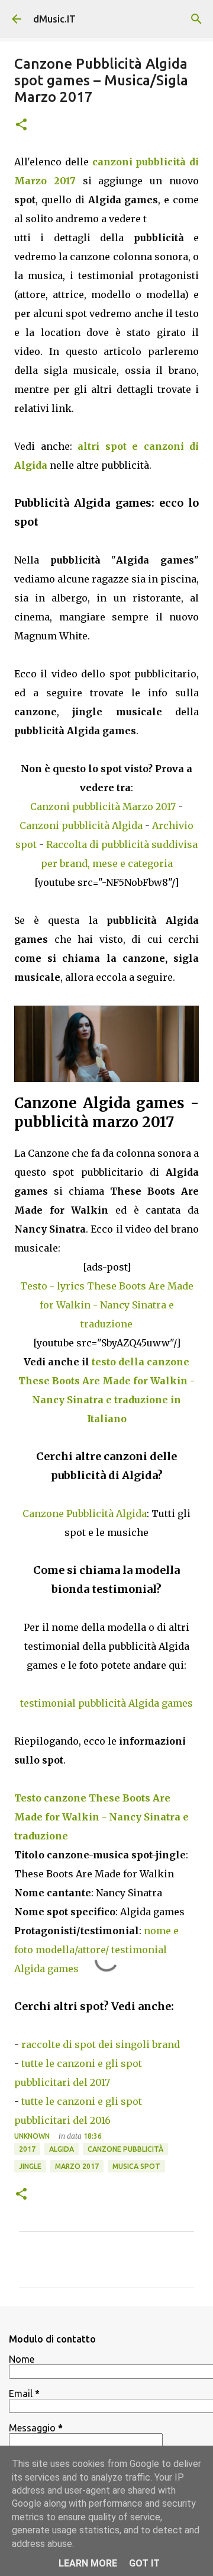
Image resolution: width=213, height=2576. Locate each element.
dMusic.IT (54, 19)
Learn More (88, 2563)
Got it (144, 2563)
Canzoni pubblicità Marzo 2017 (103, 807)
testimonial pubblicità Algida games (106, 1703)
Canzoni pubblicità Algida (81, 825)
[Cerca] (196, 19)
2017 (27, 2149)
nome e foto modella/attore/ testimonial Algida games (96, 1950)
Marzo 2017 (77, 2166)
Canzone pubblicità (125, 2149)
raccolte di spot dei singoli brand (101, 2044)
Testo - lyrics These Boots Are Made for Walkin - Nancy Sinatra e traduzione (107, 1305)
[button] (21, 125)
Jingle (30, 2166)
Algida (62, 2149)
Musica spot (136, 2166)
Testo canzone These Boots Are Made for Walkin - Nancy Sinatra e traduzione (101, 1817)
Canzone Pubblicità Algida (85, 1513)
